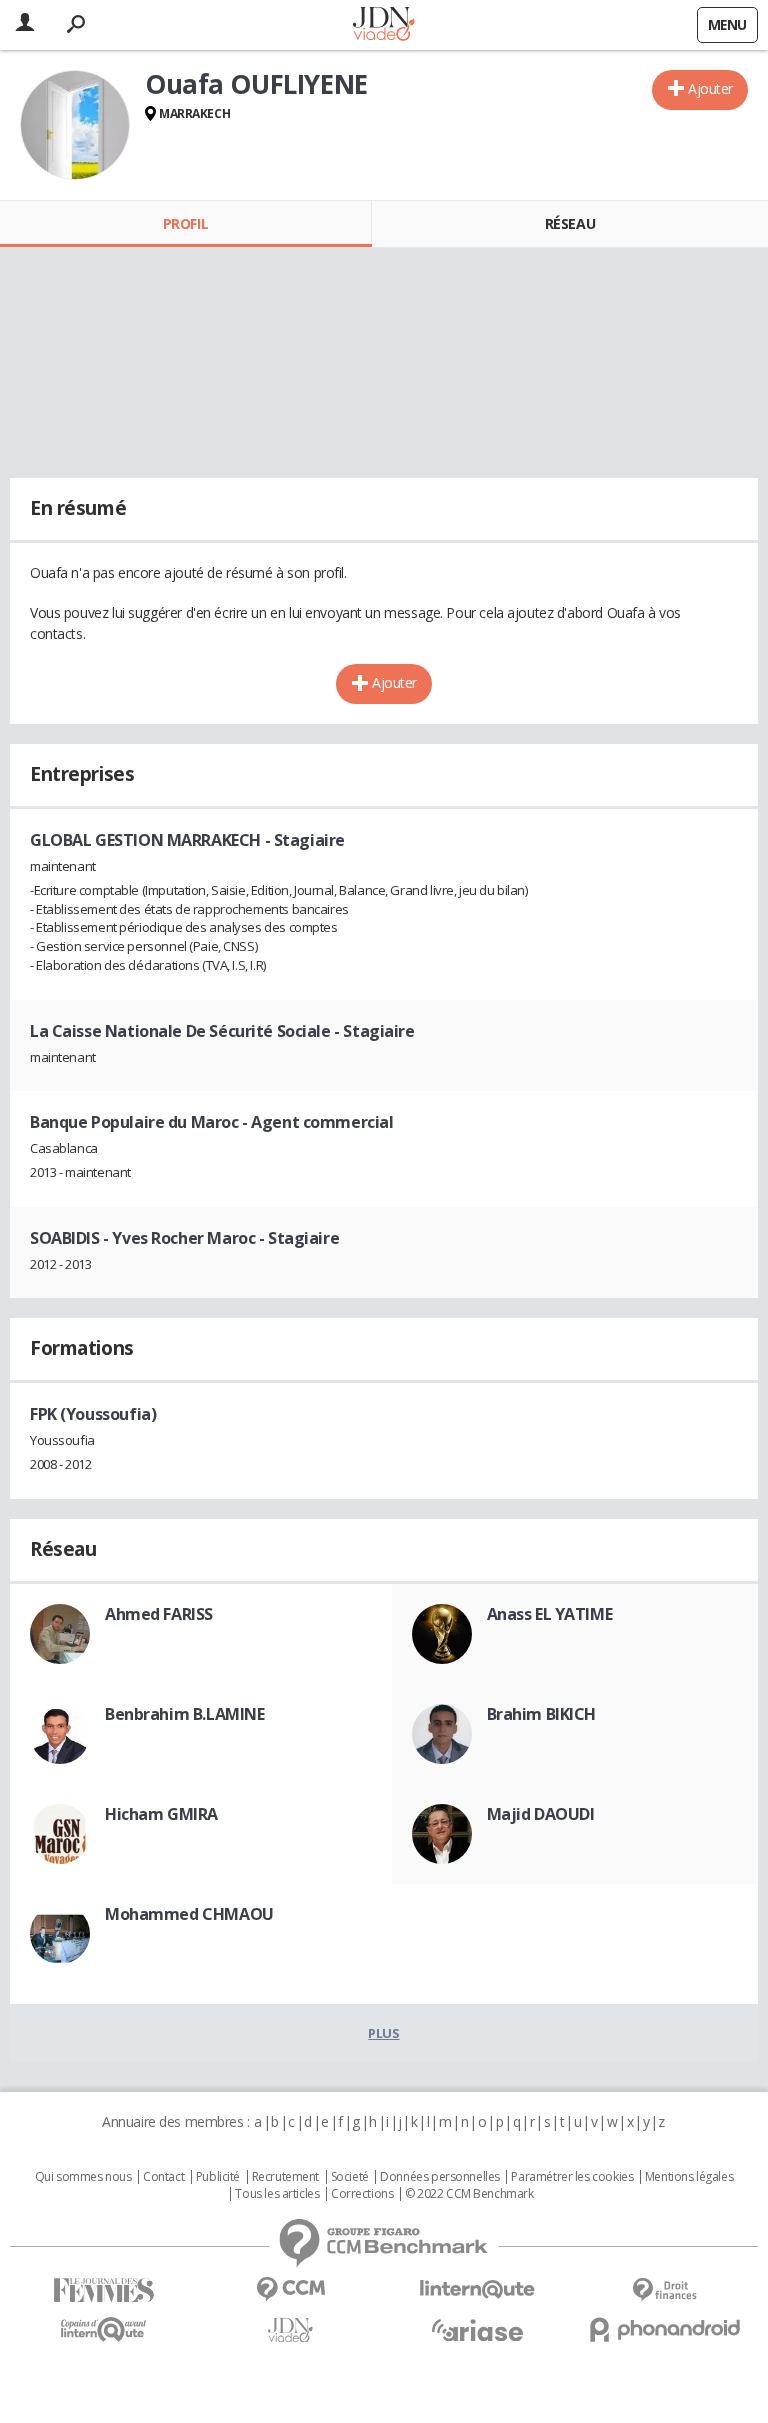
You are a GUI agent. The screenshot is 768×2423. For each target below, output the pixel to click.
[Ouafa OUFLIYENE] (75, 125)
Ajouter (710, 88)
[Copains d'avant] (103, 2329)
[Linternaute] (477, 2289)
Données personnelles (440, 2177)
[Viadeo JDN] (290, 2330)
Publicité (218, 2177)
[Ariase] (477, 2330)
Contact (163, 2177)
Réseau (570, 223)
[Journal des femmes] (103, 2290)
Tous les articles (277, 2194)
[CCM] (290, 2289)
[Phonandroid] (664, 2329)
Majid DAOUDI (541, 1814)
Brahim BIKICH (542, 1714)
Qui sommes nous (83, 2177)
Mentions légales (689, 2177)
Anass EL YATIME (550, 1614)
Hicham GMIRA (161, 1814)
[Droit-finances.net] (664, 2290)
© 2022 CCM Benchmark (469, 2194)
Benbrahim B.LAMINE (184, 1714)
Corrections (362, 2194)
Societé (350, 2177)
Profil (185, 223)
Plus (383, 2033)
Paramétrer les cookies (572, 2177)
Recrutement (285, 2177)
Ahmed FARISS (159, 1614)
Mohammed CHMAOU (189, 1914)
